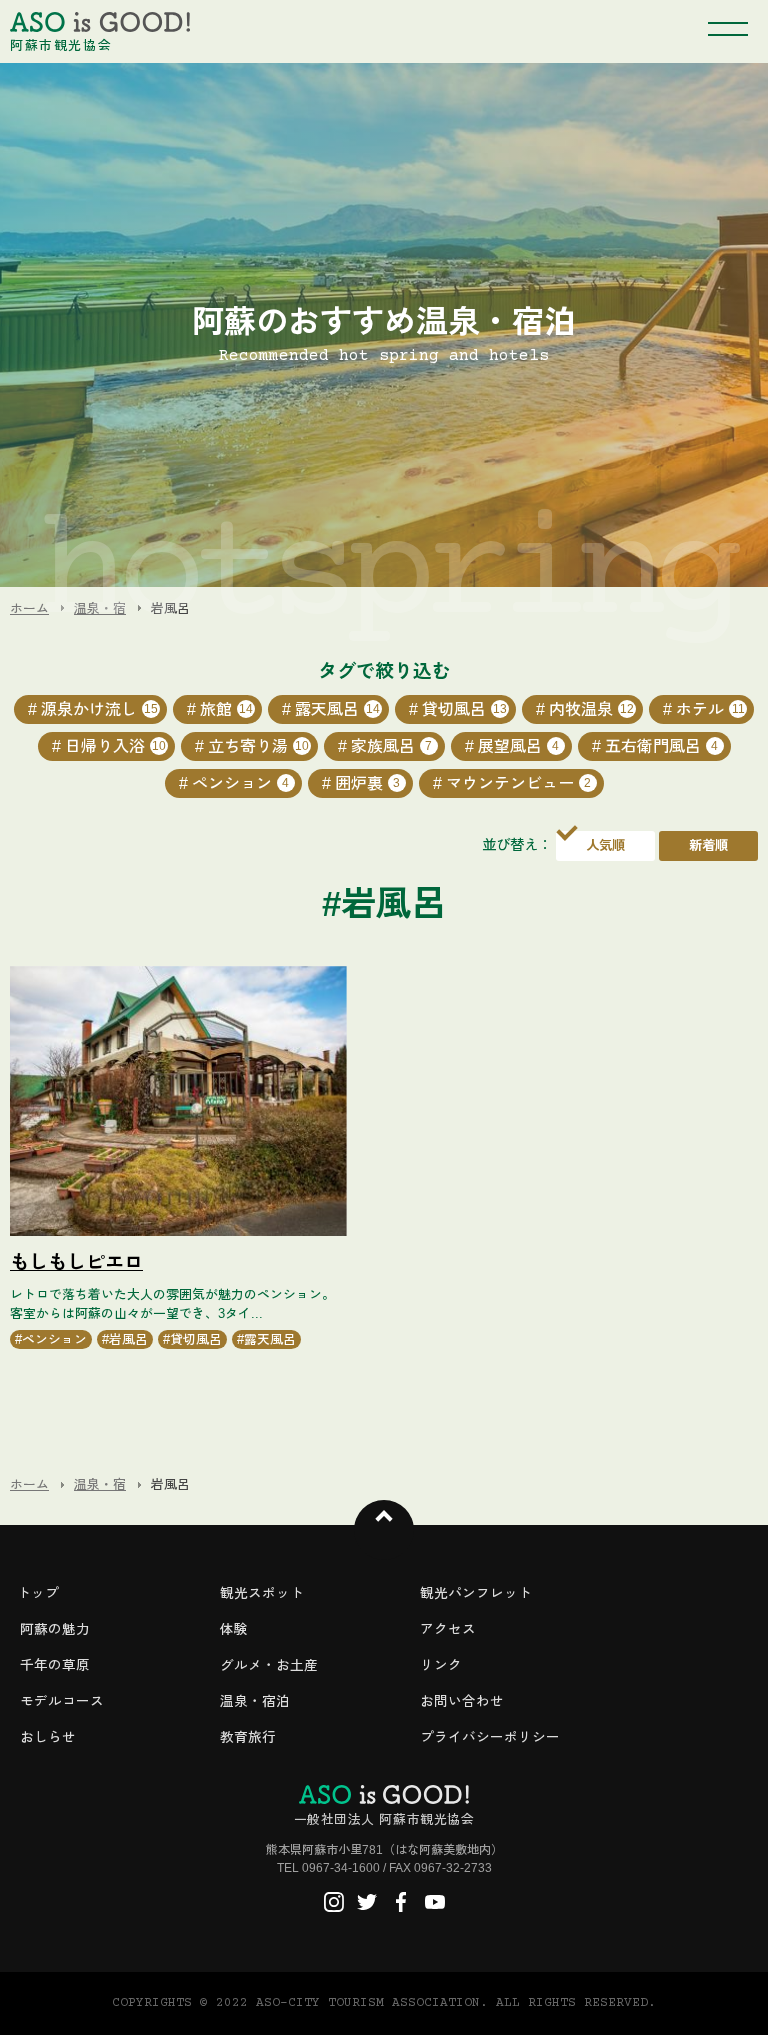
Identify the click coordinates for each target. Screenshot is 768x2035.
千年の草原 (55, 1665)
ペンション (241, 783)
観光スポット (262, 1593)
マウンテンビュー (519, 783)
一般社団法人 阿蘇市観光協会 (384, 1819)
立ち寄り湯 (258, 746)
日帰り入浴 (115, 746)
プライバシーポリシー (490, 1737)
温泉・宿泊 (255, 1701)
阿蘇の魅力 (55, 1629)
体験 (234, 1629)
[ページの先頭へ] (384, 1530)
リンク (441, 1665)
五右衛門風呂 (662, 746)
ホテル (710, 709)
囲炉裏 (368, 783)
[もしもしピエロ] (178, 1101)
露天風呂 (337, 709)
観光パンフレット (476, 1593)
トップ (38, 1593)
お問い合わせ (462, 1701)
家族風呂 (392, 746)
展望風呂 (519, 746)
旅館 (226, 709)
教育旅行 (248, 1737)
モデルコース (62, 1701)
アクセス (448, 1629)
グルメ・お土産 (269, 1665)
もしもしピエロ (76, 1262)
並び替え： (517, 845)
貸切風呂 (464, 709)
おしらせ (48, 1737)
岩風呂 (128, 1339)
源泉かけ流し (99, 709)
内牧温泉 (591, 709)
